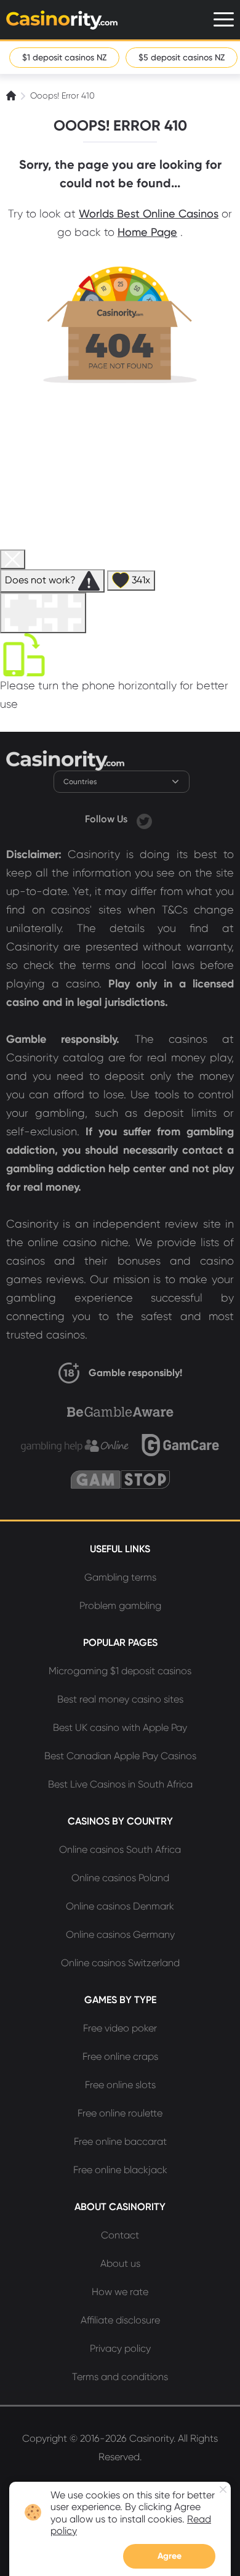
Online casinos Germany (120, 1934)
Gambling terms (120, 1577)
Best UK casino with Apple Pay (120, 1727)
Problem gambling (120, 1606)
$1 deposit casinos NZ (64, 57)
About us (120, 2263)
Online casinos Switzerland (120, 1963)
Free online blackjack (120, 2170)
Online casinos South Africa (120, 1849)
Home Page (147, 232)
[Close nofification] (223, 2489)
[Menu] (224, 19)
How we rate (120, 2292)
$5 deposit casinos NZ (182, 57)
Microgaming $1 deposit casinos (120, 1671)
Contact (120, 2235)
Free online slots (120, 2085)
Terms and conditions (120, 2377)
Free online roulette (120, 2113)
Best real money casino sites (120, 1699)
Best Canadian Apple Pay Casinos (120, 1756)
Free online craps (120, 2056)
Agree (170, 2556)
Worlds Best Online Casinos (149, 213)
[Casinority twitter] (144, 819)
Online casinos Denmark (120, 1906)
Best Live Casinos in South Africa (120, 1784)
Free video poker (120, 2028)
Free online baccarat (120, 2141)
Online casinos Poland (120, 1878)
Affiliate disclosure (120, 2320)
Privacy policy (120, 2348)
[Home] (12, 95)
